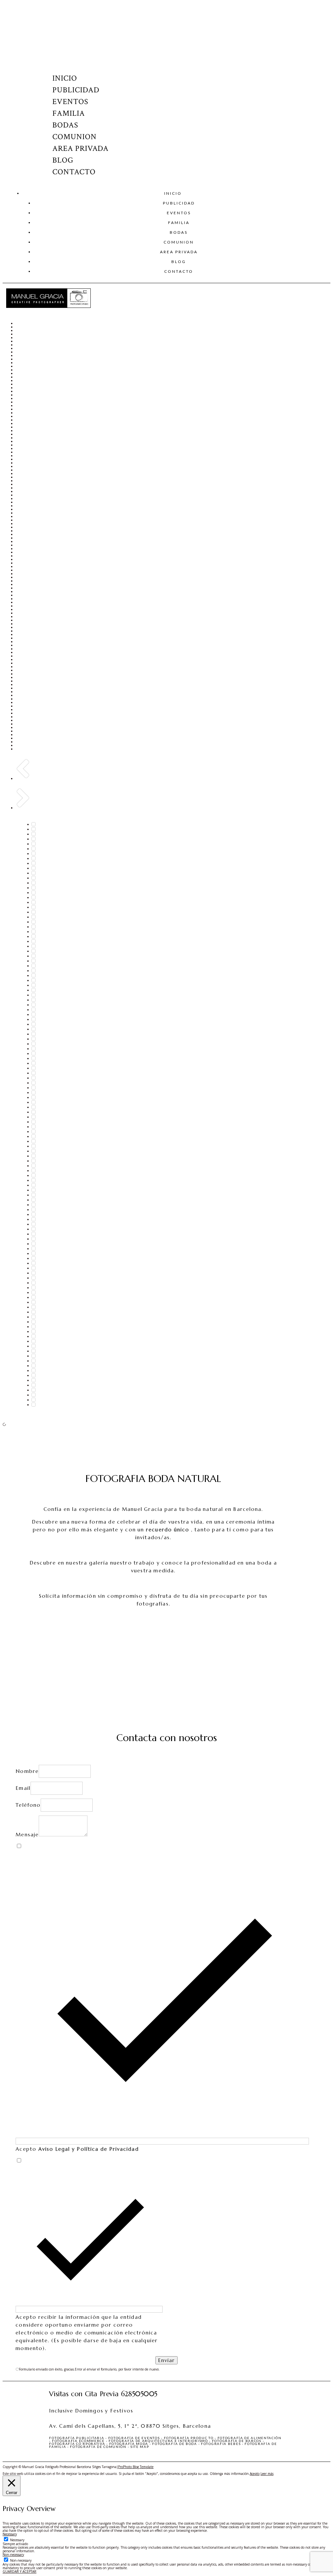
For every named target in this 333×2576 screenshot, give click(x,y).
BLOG (63, 160)
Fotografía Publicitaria (77, 2438)
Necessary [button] (10, 2534)
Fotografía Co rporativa (77, 2444)
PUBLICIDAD (76, 90)
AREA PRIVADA (81, 148)
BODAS (65, 125)
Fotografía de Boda (175, 2444)
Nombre (27, 1771)
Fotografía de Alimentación (250, 2438)
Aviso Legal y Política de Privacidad (89, 2149)
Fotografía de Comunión (98, 2447)
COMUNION (74, 137)
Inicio (65, 78)
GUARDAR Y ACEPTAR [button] (20, 2571)
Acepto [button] (255, 2474)
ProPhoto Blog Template (136, 2467)
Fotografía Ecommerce (78, 2441)
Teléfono (28, 1805)
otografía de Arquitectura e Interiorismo (160, 2441)
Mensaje (27, 1835)
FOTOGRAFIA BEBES (221, 2444)
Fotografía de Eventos (134, 2438)
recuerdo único (168, 1530)
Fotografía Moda (129, 2444)
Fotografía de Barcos (237, 2441)
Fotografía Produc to (189, 2438)
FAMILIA (69, 113)
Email (23, 1788)
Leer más (267, 2474)
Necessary (17, 2540)
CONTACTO (74, 172)
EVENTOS (70, 102)
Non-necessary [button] (13, 2555)
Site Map (140, 2447)
